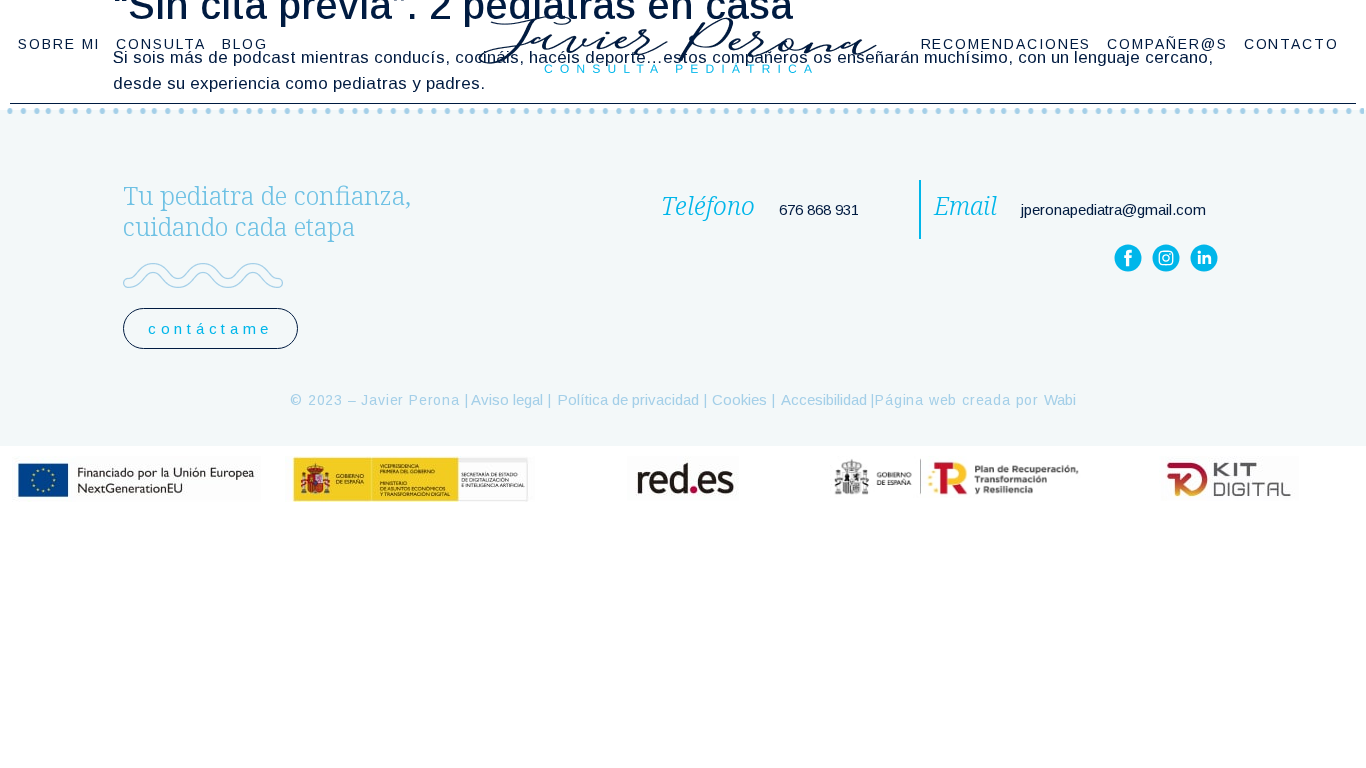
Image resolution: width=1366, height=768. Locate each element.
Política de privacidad (628, 399)
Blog (245, 44)
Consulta (160, 44)
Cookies (739, 399)
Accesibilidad (824, 399)
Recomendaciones (1006, 44)
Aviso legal (505, 399)
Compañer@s (1167, 44)
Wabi (1060, 399)
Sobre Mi (59, 44)
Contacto (1291, 44)
